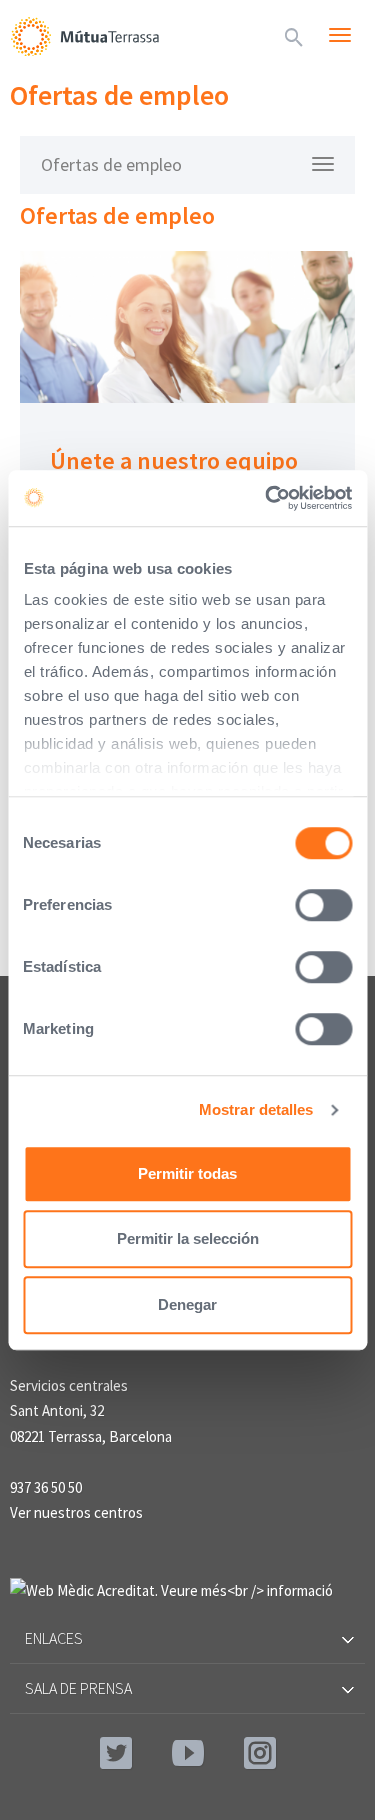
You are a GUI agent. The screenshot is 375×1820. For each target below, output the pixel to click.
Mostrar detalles (256, 1109)
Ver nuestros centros (76, 1512)
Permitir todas (187, 1173)
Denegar (187, 1304)
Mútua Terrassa (85, 36)
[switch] (323, 905)
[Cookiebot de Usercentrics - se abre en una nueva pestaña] (267, 498)
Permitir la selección (188, 1238)
